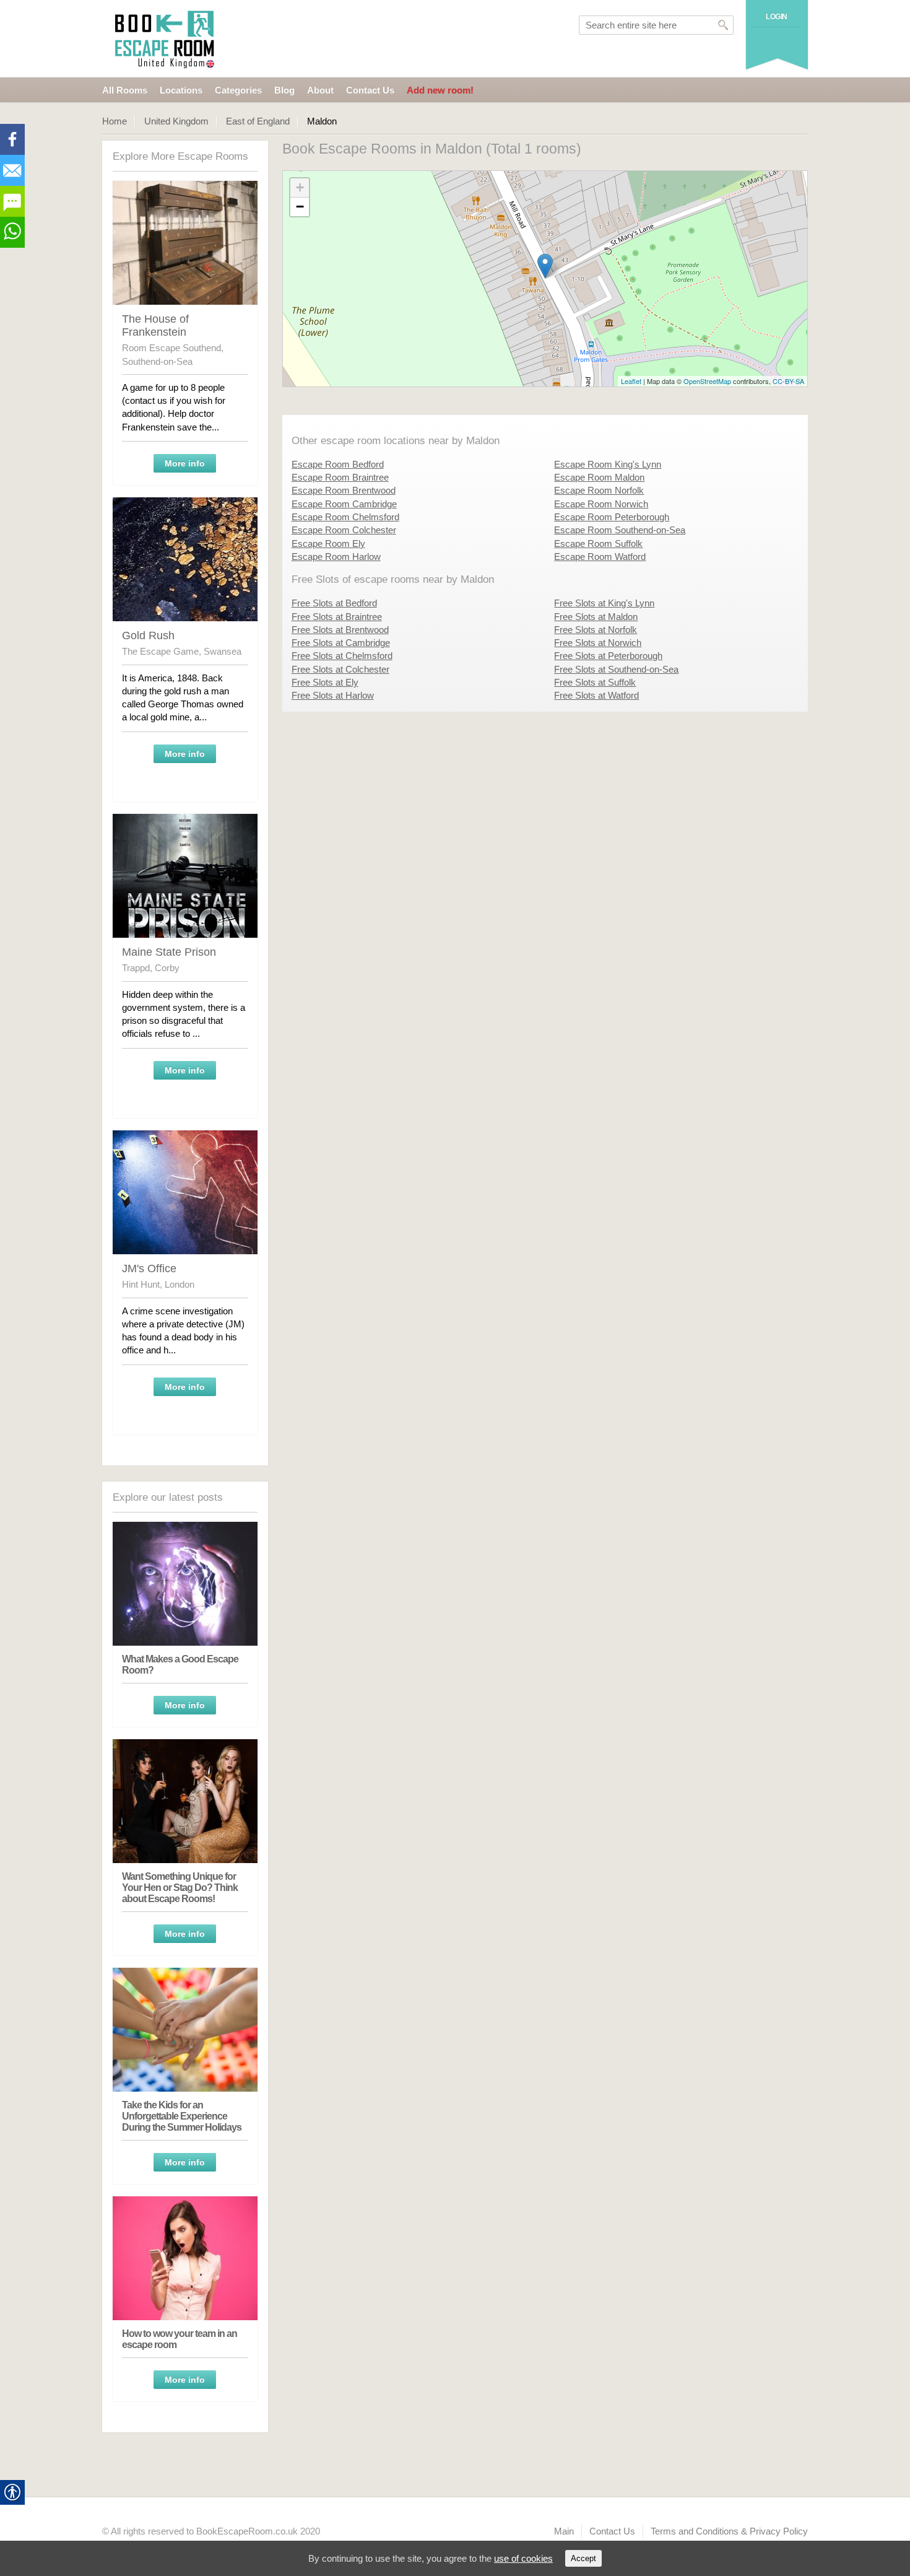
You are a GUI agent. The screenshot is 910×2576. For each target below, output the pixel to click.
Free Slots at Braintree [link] (337, 617)
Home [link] (115, 121)
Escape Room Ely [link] (328, 544)
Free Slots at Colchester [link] (340, 669)
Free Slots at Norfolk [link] (596, 630)
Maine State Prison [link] (169, 952)
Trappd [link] (136, 968)
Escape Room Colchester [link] (344, 530)
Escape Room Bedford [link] (338, 464)
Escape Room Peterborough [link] (612, 517)
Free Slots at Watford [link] (596, 695)
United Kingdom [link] (176, 121)
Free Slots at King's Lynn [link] (604, 603)
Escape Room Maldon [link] (599, 477)
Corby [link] (167, 968)
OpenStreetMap (707, 381)
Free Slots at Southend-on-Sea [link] (616, 669)
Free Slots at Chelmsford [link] (342, 656)
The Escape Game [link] (160, 651)
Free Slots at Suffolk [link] (595, 682)
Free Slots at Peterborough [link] (608, 656)
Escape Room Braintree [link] (340, 477)
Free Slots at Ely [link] (325, 682)
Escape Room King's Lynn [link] (608, 464)
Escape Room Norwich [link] (601, 504)
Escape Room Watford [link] (600, 557)
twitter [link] (12, 170)
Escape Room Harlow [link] (336, 557)
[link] (166, 39)
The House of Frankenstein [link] (155, 325)
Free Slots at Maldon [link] (596, 617)
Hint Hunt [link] (141, 1284)
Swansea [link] (223, 651)
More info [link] (185, 463)
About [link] (320, 90)
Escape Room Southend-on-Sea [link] (620, 530)
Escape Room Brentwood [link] (344, 490)
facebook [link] (12, 139)
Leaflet (631, 381)
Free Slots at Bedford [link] (334, 603)
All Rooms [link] (125, 90)
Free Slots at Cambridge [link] (341, 643)
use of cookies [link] (523, 2558)
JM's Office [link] (149, 1268)
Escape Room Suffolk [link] (598, 544)
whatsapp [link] (12, 232)
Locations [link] (181, 90)
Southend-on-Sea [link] (157, 361)
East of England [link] (258, 121)
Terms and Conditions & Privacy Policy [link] (729, 2531)
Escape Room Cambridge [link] (344, 504)
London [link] (180, 1284)
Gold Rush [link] (148, 635)
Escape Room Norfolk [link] (599, 490)
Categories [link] (238, 90)
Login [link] (777, 17)
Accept (583, 2558)
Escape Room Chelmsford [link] (345, 517)
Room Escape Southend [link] (171, 348)
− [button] (300, 207)
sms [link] (12, 201)
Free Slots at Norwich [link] (598, 643)
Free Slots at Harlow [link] (333, 695)
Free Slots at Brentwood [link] (340, 630)
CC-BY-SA (788, 381)
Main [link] (564, 2531)
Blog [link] (284, 90)
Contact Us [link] (370, 90)
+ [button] (300, 187)
